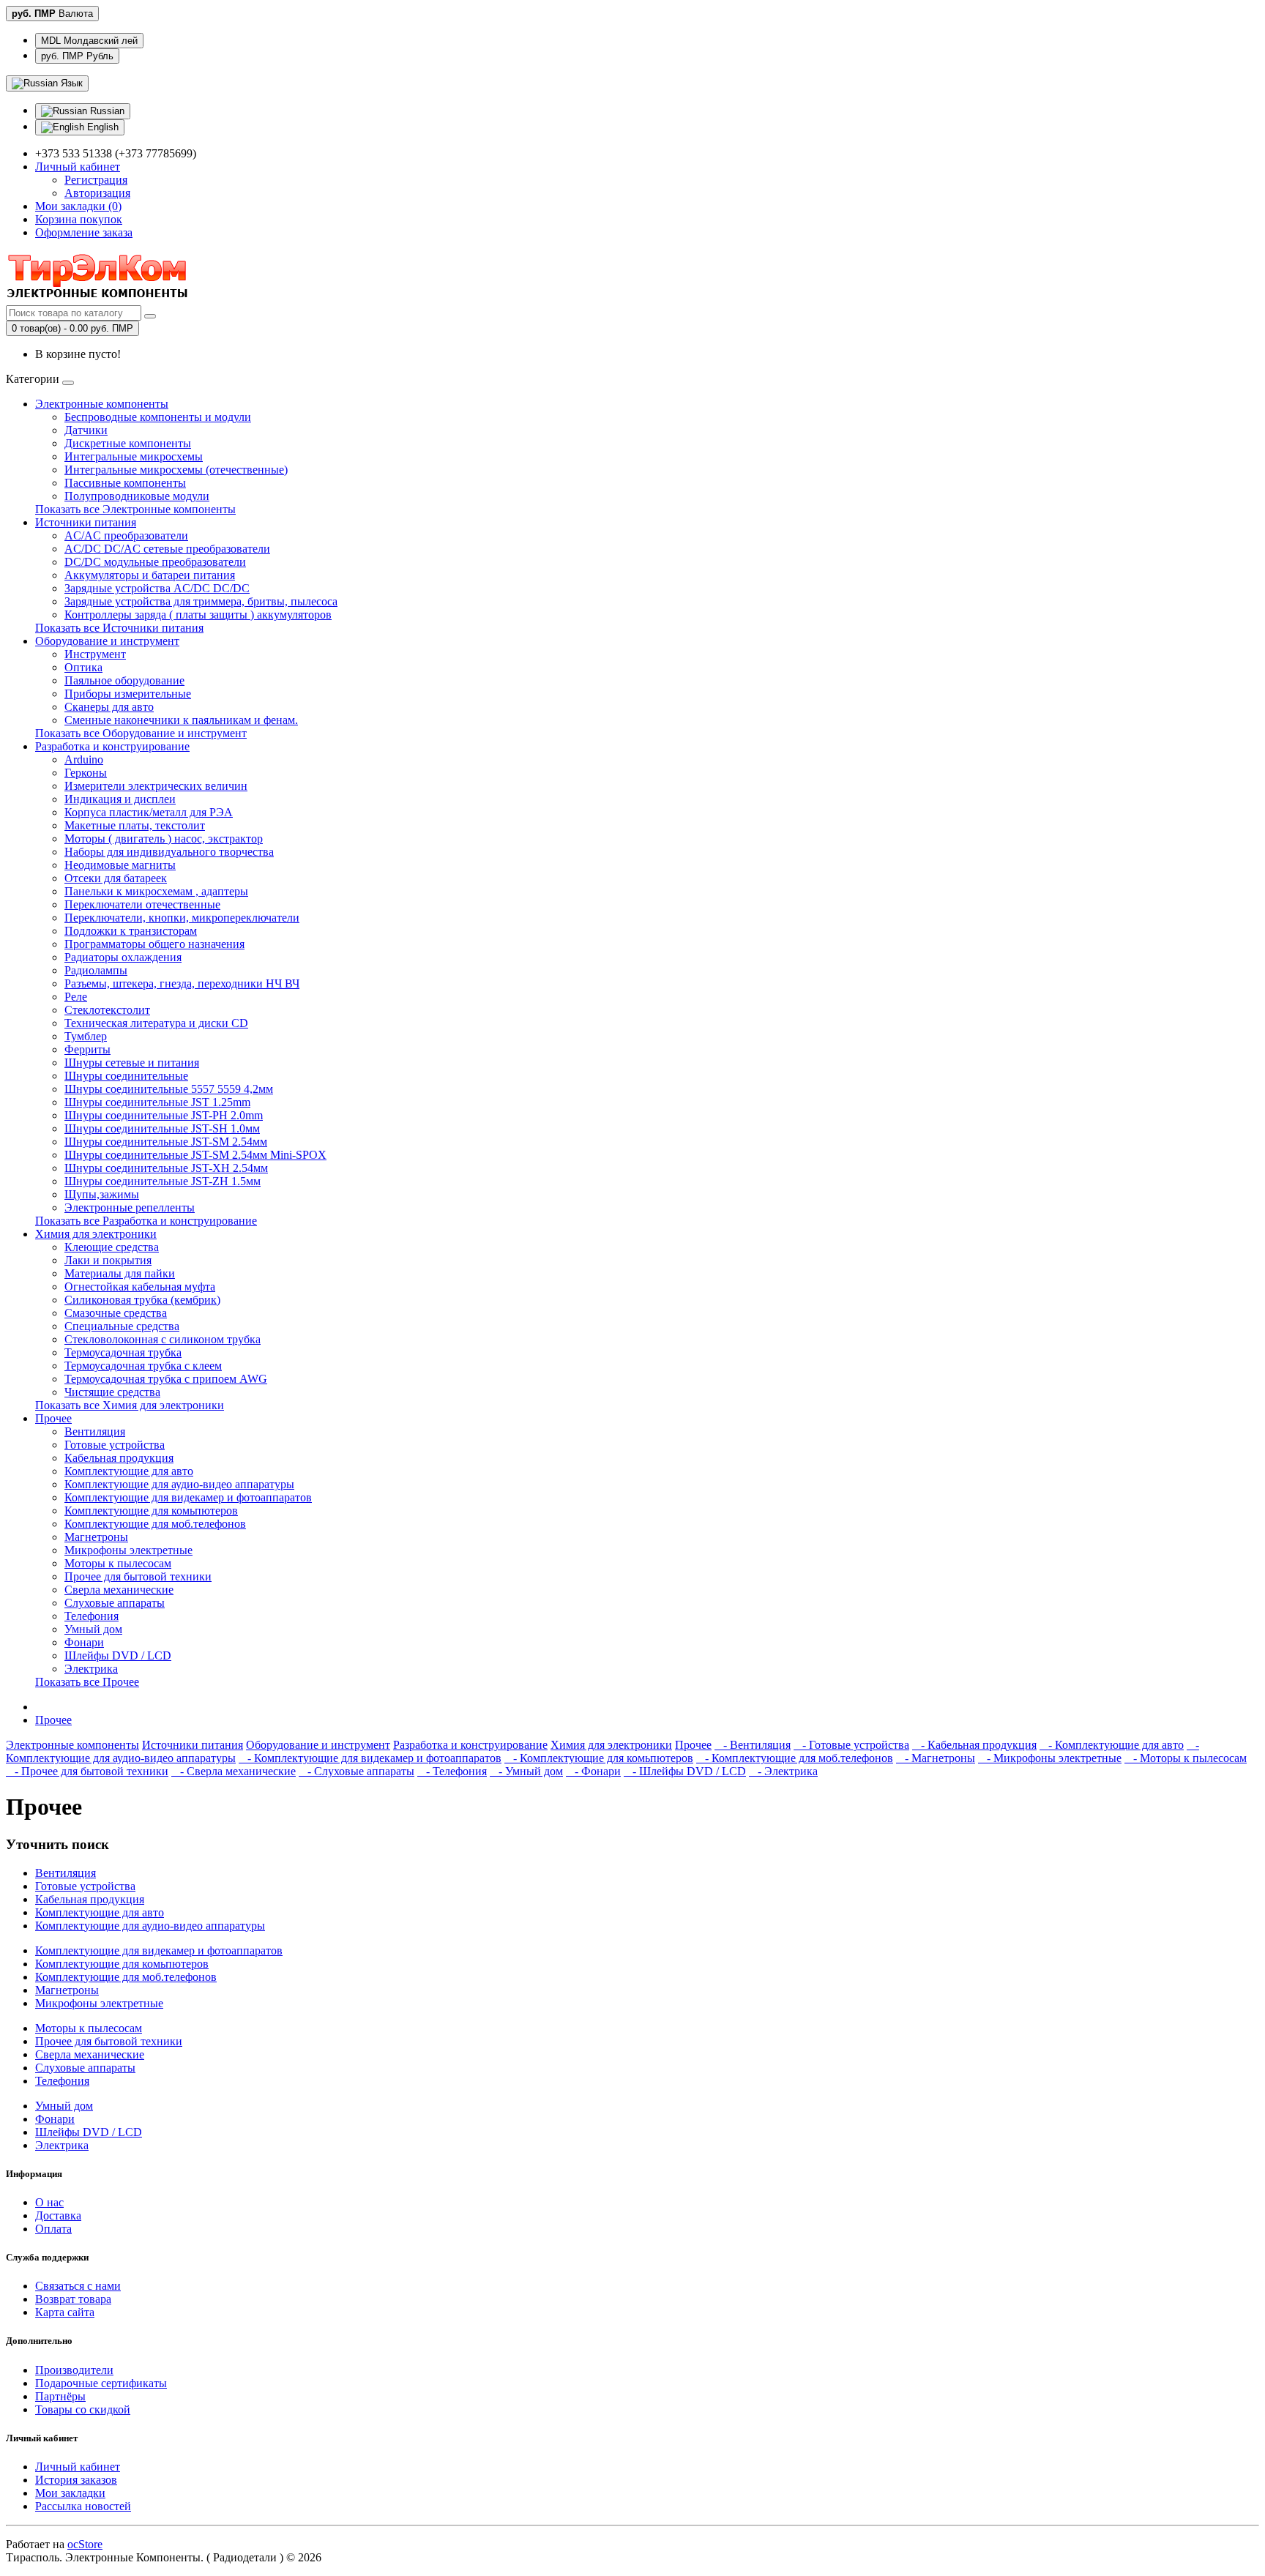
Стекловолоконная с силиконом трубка (163, 1339)
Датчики (86, 430)
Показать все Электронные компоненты (135, 509)
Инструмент (95, 654)
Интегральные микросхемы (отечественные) (176, 470)
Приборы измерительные (128, 694)
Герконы (86, 773)
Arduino (84, 759)
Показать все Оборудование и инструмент (141, 733)
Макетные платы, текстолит (135, 825)
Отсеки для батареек (116, 878)
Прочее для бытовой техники (138, 1576)
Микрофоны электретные (128, 1550)
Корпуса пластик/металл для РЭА (149, 812)
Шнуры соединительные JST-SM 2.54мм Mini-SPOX (195, 1155)
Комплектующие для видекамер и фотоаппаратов (188, 1497)
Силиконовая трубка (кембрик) (142, 1300)
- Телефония (452, 1771)
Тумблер (86, 1036)
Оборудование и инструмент (107, 641)
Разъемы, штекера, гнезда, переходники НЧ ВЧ (182, 983)
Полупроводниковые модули (137, 496)
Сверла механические (119, 1590)
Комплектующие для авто (129, 1471)
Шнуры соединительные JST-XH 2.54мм (166, 1168)
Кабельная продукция (119, 1458)
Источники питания (86, 522)
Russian (106, 111)
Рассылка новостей (83, 2506)
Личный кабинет (78, 2467)
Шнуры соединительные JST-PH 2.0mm (164, 1115)
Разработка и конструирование (112, 746)
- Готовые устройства (851, 1745)
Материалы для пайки (120, 1273)
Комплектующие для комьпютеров (151, 1511)
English (101, 127)
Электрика (91, 1669)
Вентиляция (95, 1431)
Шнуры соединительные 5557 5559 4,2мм (169, 1089)
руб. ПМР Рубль (77, 56)
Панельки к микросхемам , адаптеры (156, 891)
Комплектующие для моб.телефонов (155, 1524)
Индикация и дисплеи (120, 799)
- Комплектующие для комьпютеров (599, 1758)
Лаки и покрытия (108, 1260)
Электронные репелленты (130, 1207)
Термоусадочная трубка (123, 1352)
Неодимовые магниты (120, 865)
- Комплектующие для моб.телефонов (795, 1758)
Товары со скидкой (83, 2409)
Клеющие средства (112, 1247)
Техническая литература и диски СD (156, 1023)
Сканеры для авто (109, 707)
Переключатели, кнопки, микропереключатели (182, 918)
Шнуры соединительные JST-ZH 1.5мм (163, 1181)
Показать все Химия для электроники (130, 1405)
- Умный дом (526, 1771)
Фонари (84, 1642)
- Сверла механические (234, 1771)
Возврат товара (73, 2299)
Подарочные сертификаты (101, 2383)
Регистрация (96, 180)
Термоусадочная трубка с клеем (143, 1366)
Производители (74, 2370)
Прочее (53, 1418)
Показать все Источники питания (119, 628)
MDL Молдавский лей (89, 41)
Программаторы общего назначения (154, 944)
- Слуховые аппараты (357, 1771)
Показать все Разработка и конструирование (146, 1221)
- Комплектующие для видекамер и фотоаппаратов (370, 1758)
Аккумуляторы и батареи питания (150, 575)
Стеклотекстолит (107, 1010)
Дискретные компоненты (128, 443)
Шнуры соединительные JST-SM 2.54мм (166, 1142)
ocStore (85, 2544)
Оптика (83, 667)
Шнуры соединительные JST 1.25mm (157, 1102)
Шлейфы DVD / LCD (118, 1655)
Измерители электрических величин (156, 786)
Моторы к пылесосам (118, 1563)
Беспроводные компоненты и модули (158, 417)
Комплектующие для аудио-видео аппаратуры (179, 1484)
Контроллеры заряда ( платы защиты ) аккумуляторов (198, 615)
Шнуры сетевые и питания (132, 1063)
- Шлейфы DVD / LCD (685, 1771)
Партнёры (60, 2396)
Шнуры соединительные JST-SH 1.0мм (162, 1128)
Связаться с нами (78, 2286)
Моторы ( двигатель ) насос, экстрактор (164, 839)
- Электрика (783, 1771)
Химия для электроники (96, 1234)
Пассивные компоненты (125, 483)
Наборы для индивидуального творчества (169, 852)
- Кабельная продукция (974, 1745)
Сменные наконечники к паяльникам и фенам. (181, 720)
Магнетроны (96, 1537)
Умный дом (93, 1629)
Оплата (53, 2229)
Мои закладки (70, 2493)
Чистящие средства (112, 1392)
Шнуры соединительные (126, 1076)
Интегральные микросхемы (134, 456)
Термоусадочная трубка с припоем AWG (166, 1379)
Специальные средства (122, 1326)
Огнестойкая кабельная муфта (140, 1287)
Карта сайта (65, 2312)
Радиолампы (96, 970)
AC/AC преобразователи (126, 535)
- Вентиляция (753, 1745)
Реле (76, 997)
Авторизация (97, 193)
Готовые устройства (115, 1445)
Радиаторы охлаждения (123, 957)
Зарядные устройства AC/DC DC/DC (157, 588)
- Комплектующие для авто (1112, 1745)
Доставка (58, 2215)
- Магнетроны (936, 1758)
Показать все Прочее (87, 1682)
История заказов (76, 2480)
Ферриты (87, 1049)
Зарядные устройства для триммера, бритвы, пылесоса (201, 601)
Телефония (92, 1616)
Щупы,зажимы (102, 1194)
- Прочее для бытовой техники (87, 1771)
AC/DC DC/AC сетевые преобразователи (167, 549)
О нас (49, 2202)
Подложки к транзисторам (131, 931)
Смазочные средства (116, 1313)
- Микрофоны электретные (1050, 1758)
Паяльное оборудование (124, 680)
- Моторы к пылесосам (1186, 1758)
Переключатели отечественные (142, 904)
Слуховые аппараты (115, 1603)
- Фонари (593, 1771)
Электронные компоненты (102, 404)
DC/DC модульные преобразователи (155, 562)
